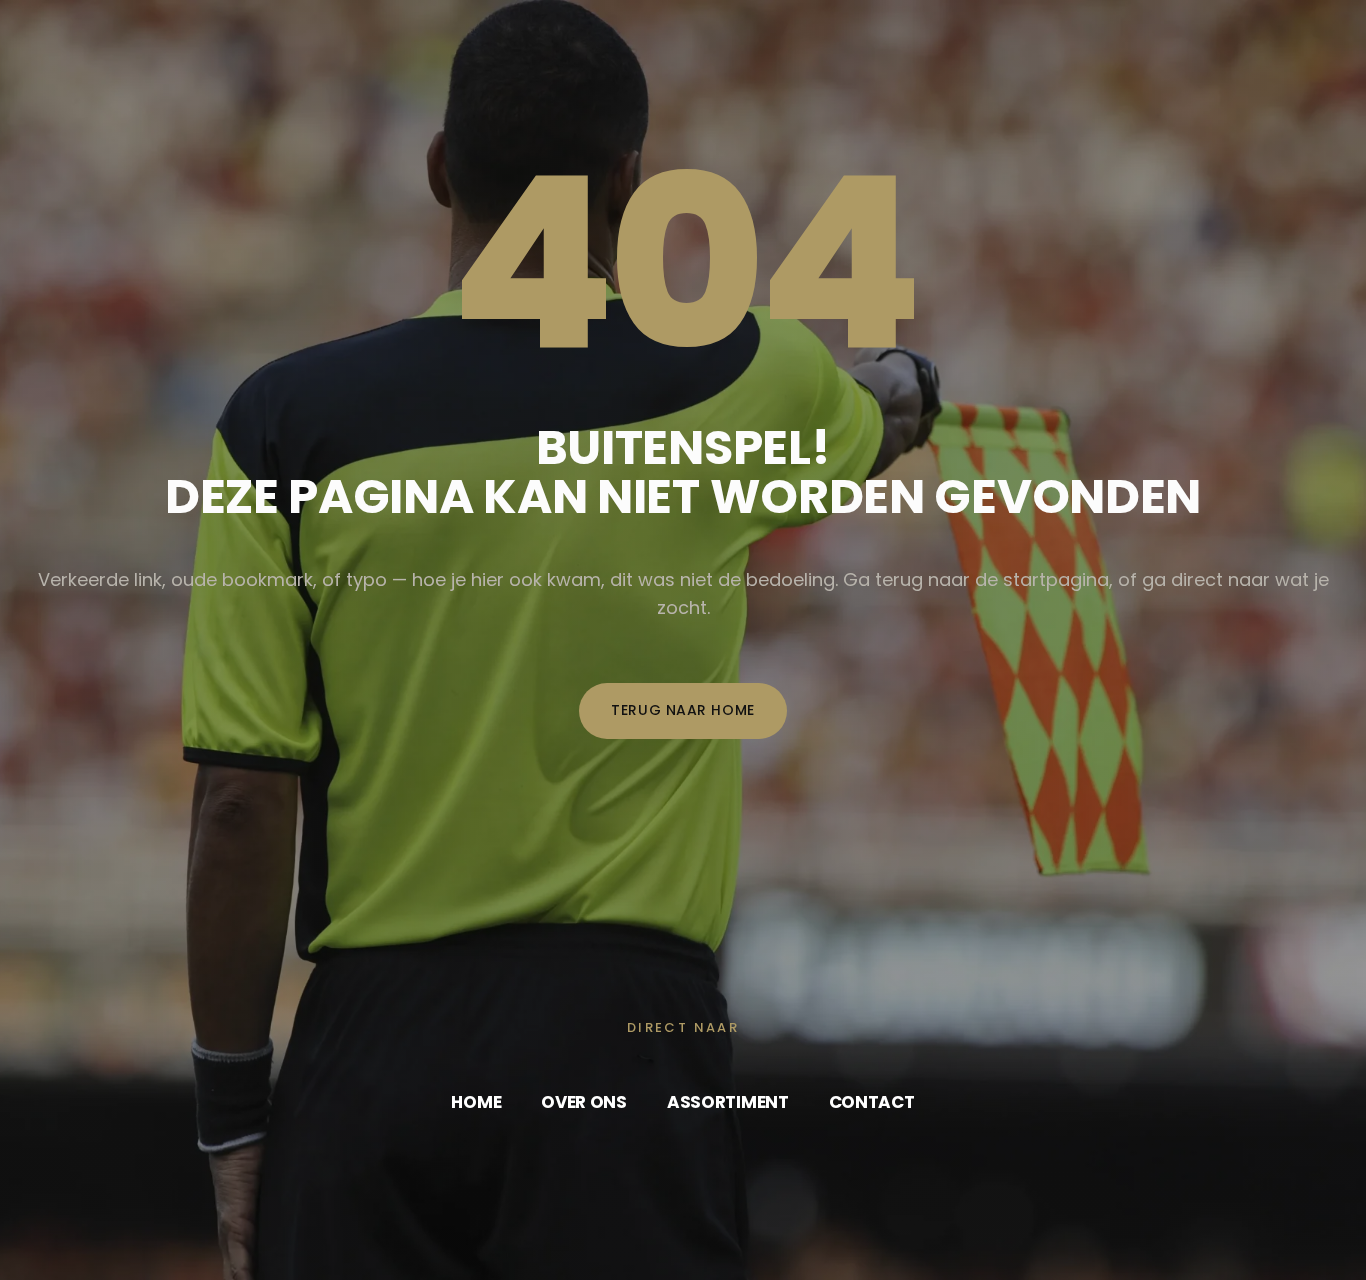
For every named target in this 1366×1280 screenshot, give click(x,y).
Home (476, 1102)
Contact (872, 1102)
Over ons (584, 1102)
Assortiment (728, 1102)
